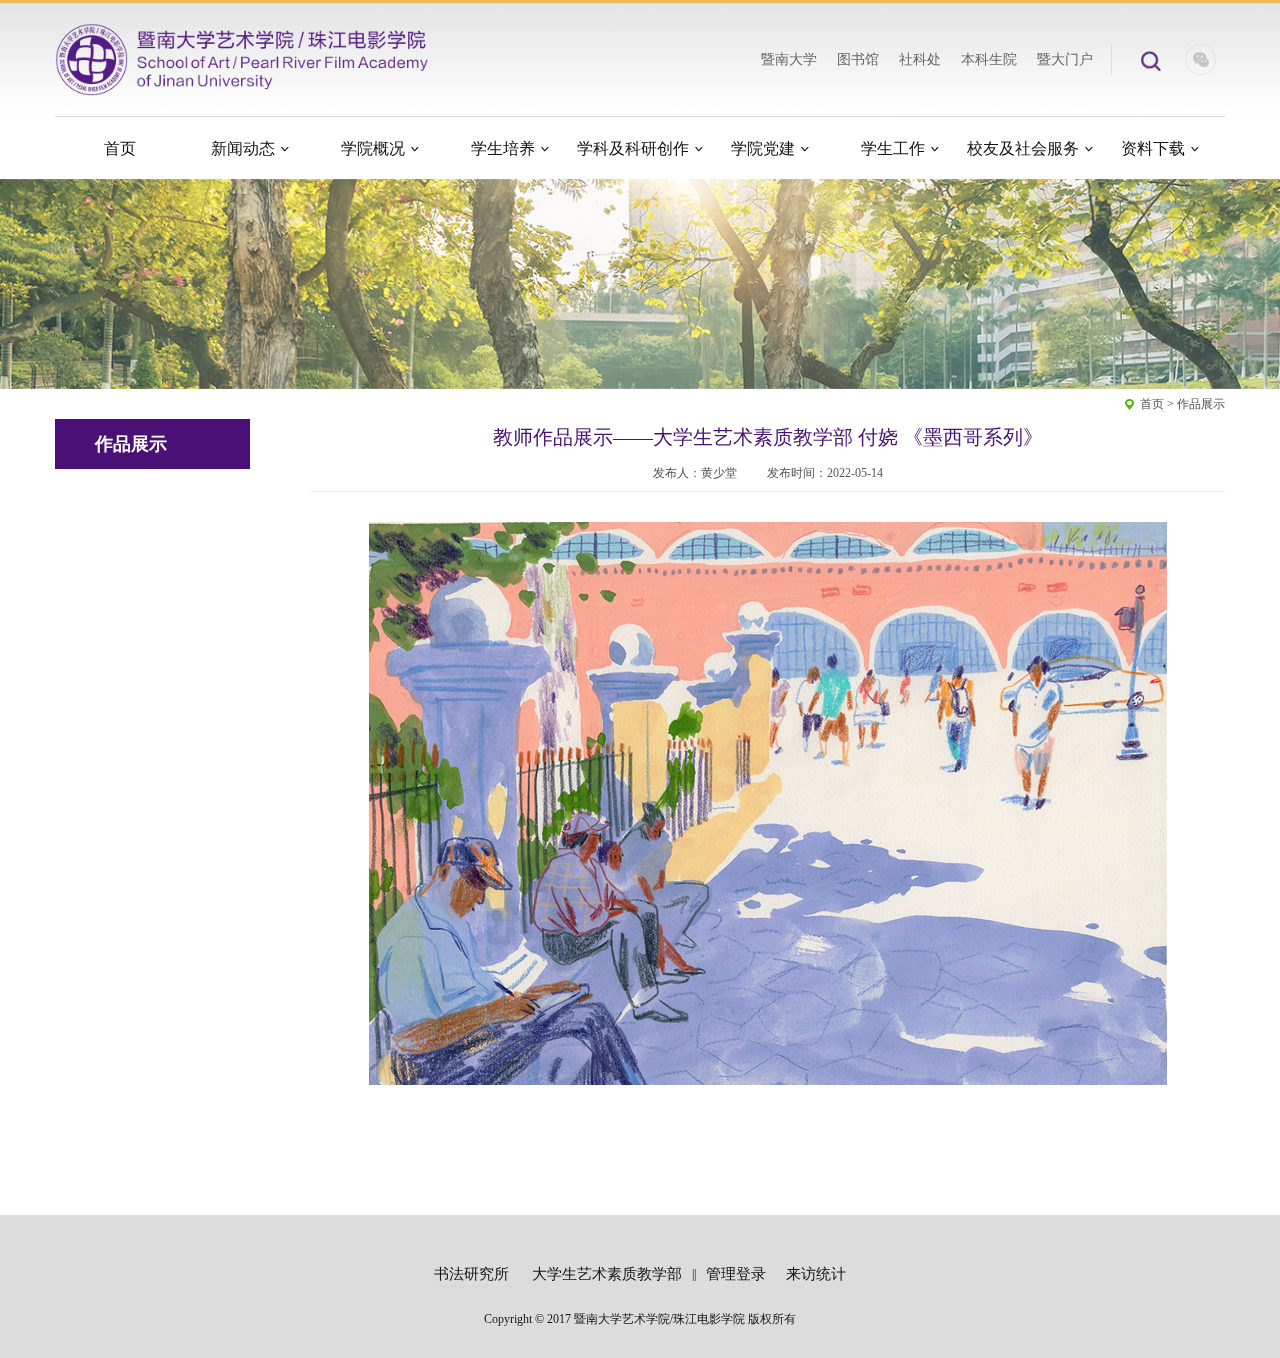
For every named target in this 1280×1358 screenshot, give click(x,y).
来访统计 (816, 1274)
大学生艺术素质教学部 (607, 1274)
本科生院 (989, 59)
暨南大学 (789, 59)
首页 (1152, 404)
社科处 (920, 59)
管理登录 (736, 1274)
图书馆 (858, 59)
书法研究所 (471, 1274)
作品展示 (1201, 404)
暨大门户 (1065, 59)
